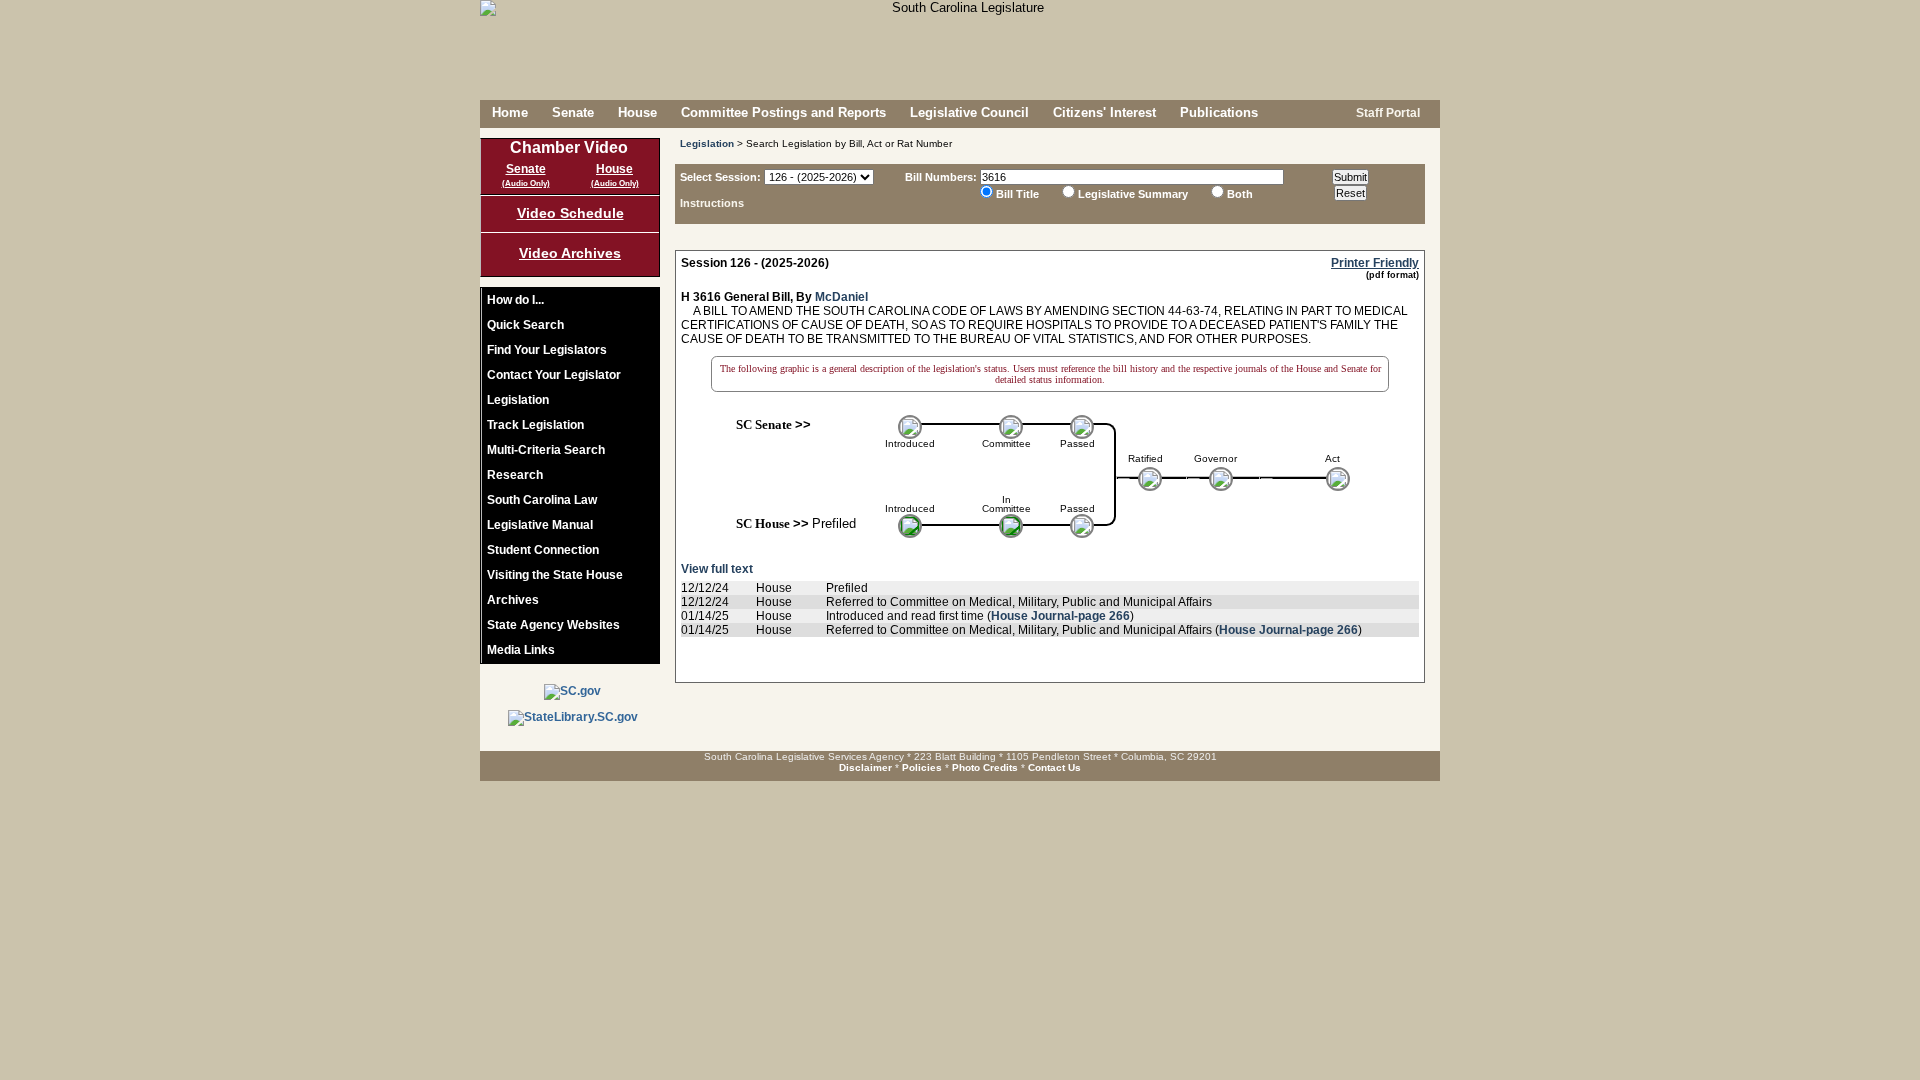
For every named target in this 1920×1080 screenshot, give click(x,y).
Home (510, 112)
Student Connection (543, 550)
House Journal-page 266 (1060, 616)
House (637, 112)
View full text (717, 569)
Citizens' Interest (1104, 112)
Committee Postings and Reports (783, 112)
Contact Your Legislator (554, 375)
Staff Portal (1386, 113)
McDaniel (841, 297)
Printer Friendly (1375, 263)
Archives (513, 600)
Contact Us (1054, 767)
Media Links (521, 650)
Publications (1219, 112)
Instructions (712, 203)
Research (515, 475)
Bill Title (1017, 194)
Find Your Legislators (547, 350)
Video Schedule (570, 213)
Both (1240, 194)
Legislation (518, 400)
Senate (573, 112)
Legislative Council (969, 112)
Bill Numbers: (941, 177)
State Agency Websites (553, 625)
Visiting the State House (555, 575)
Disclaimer (865, 767)
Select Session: (720, 177)
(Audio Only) (526, 183)
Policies (922, 767)
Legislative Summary (1133, 194)
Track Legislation (535, 425)
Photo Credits (985, 767)
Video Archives (570, 253)
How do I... (515, 300)
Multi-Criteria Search (546, 450)
